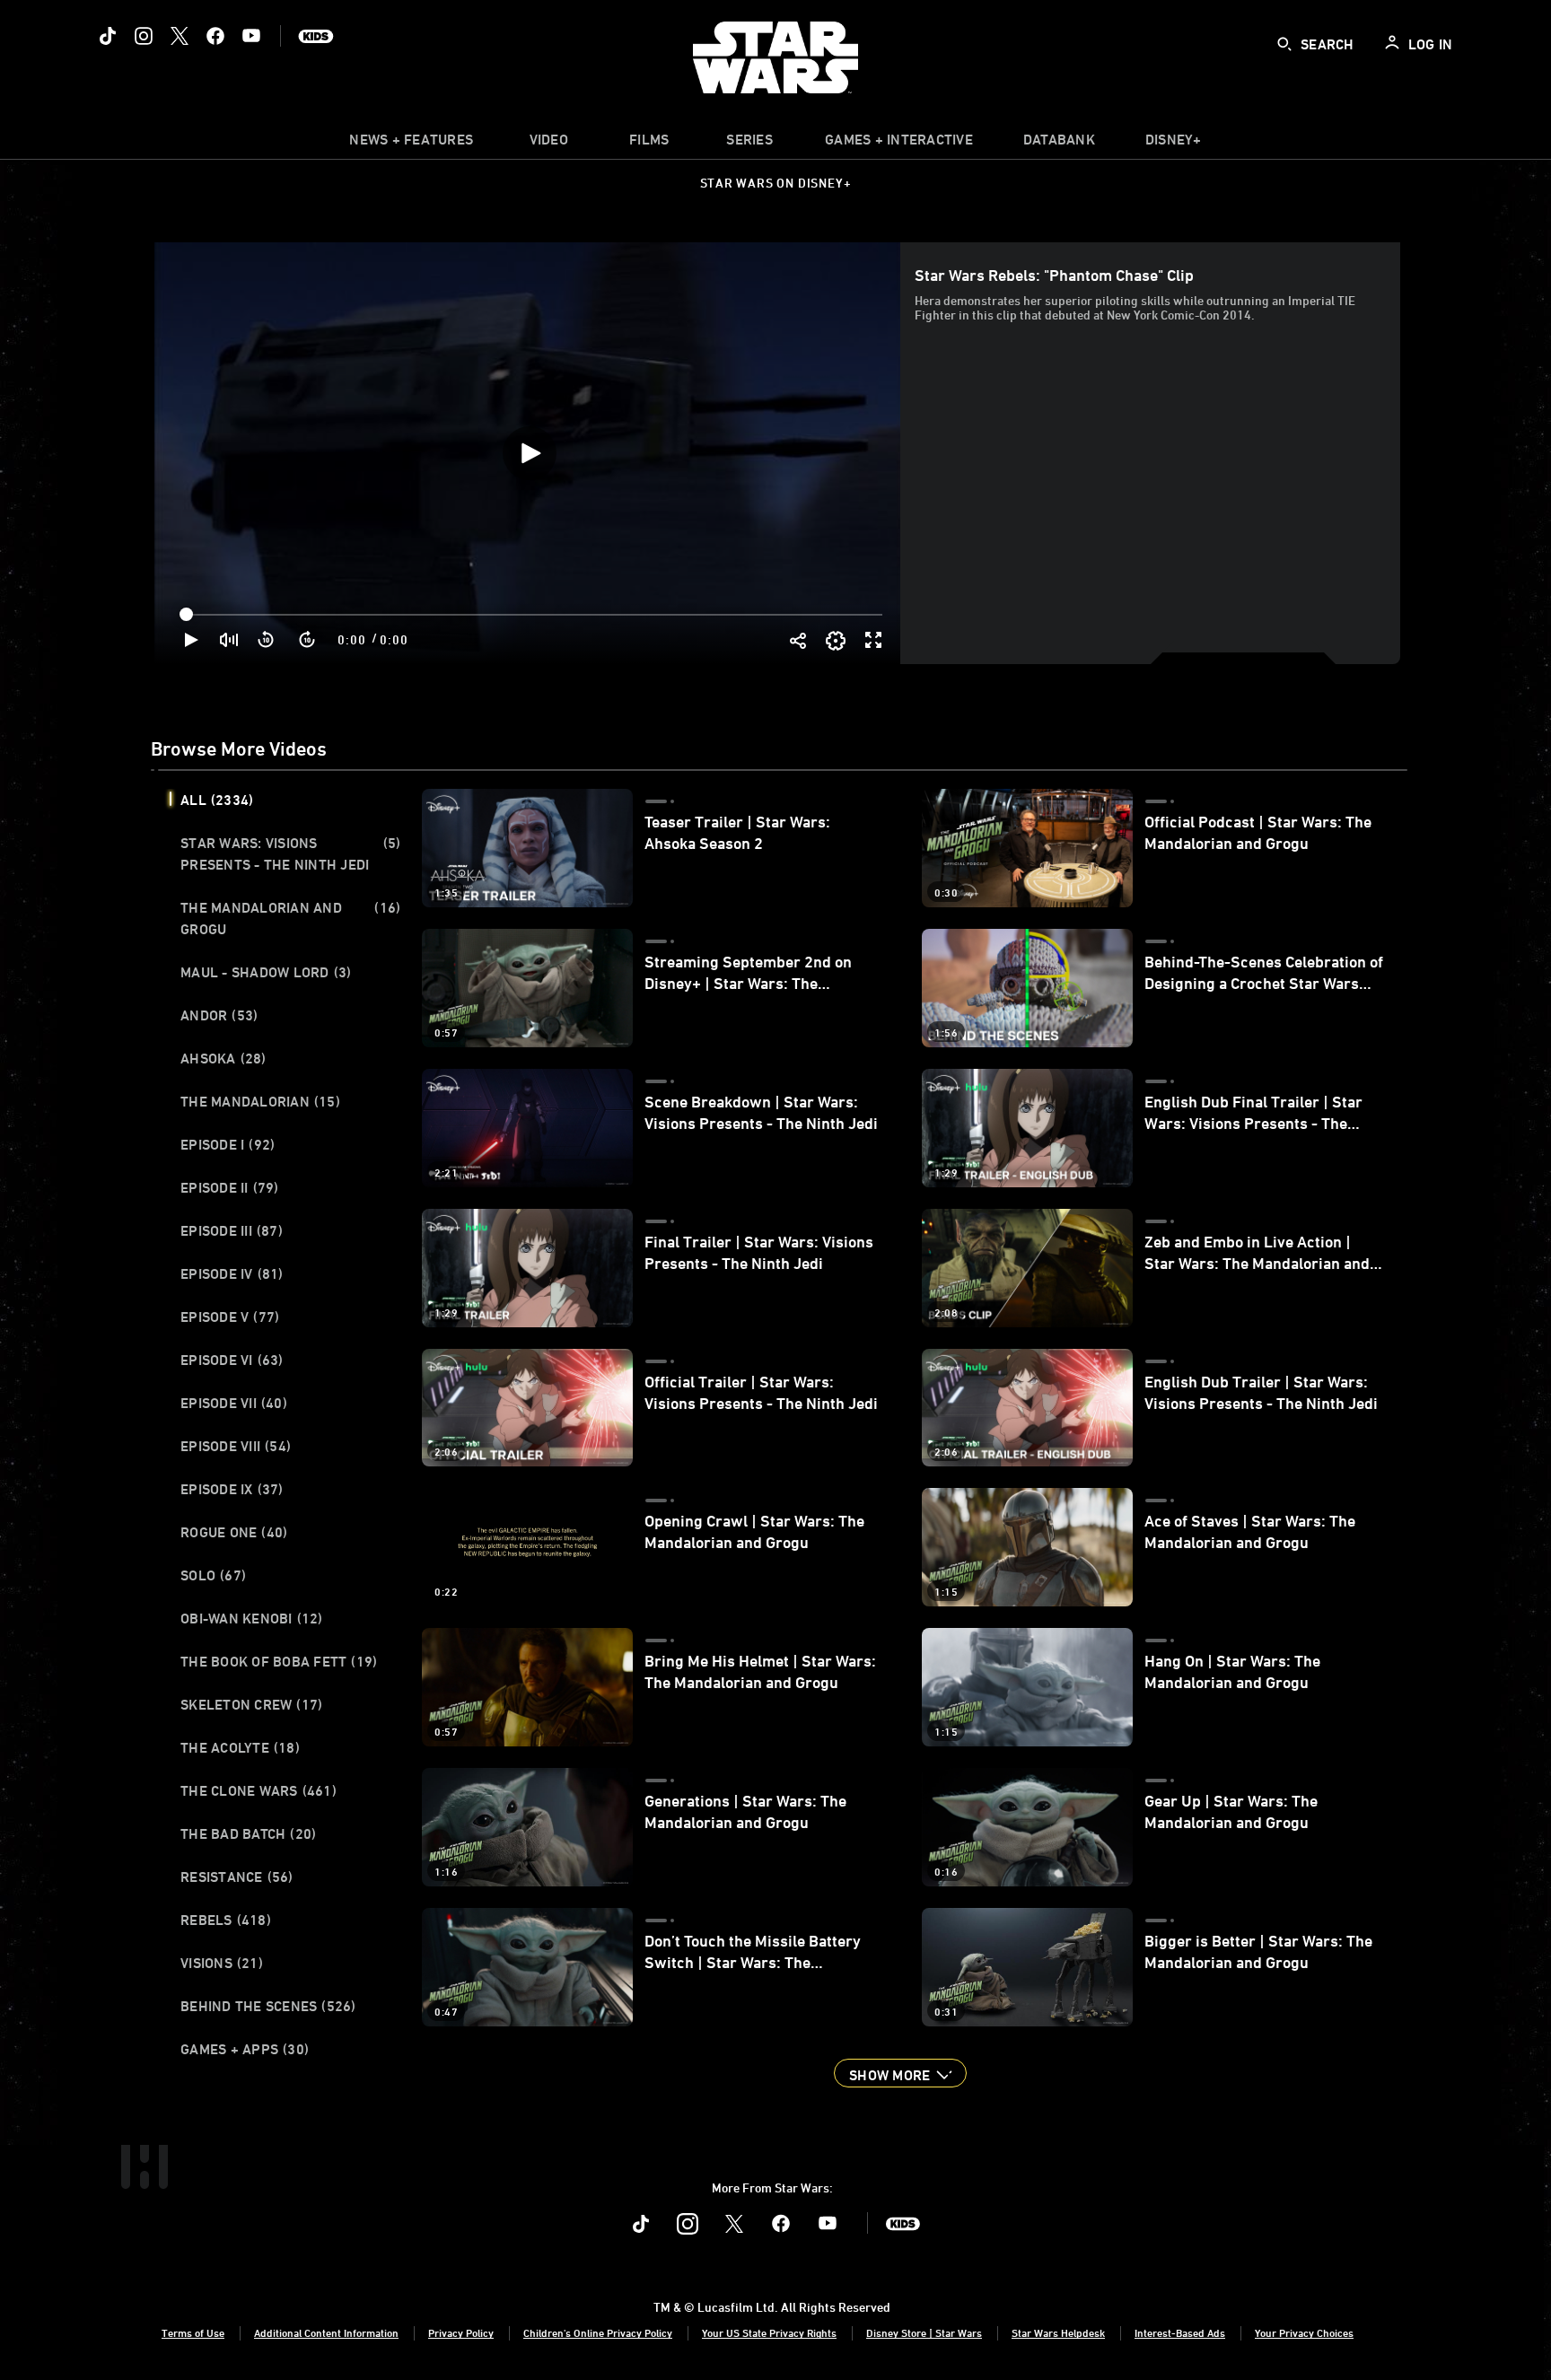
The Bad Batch (248, 1833)
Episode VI (232, 1360)
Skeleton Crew (251, 1704)
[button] (267, 640)
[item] (411, 144)
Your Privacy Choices (1304, 2332)
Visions (222, 1963)
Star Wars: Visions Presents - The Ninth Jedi (290, 853)
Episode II (230, 1187)
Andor (219, 1015)
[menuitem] (548, 144)
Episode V (230, 1317)
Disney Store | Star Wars (924, 2332)
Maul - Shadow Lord (266, 972)
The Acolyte (240, 1747)
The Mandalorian (260, 1101)
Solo (213, 1575)
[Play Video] (530, 453)
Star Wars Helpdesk (1058, 2332)
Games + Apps (245, 2049)
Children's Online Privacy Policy (598, 2332)
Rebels (226, 1920)
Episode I (228, 1144)
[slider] (533, 615)
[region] (529, 453)
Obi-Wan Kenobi (252, 1618)
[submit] (1284, 44)
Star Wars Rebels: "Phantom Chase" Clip (1054, 275)
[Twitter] (180, 36)
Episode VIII (236, 1446)
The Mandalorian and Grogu (290, 918)
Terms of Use (193, 2332)
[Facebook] (215, 36)
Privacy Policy (461, 2332)
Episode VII (234, 1403)
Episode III (232, 1230)
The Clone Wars (258, 1790)
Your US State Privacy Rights (769, 2332)
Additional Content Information (326, 2332)
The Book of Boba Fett (279, 1661)
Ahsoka (223, 1058)
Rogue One (234, 1532)
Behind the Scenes (268, 2006)
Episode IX (232, 1489)
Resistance (237, 1877)
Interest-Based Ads (1180, 2332)
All (217, 800)
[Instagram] (144, 36)
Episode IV (232, 1273)
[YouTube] (251, 36)
